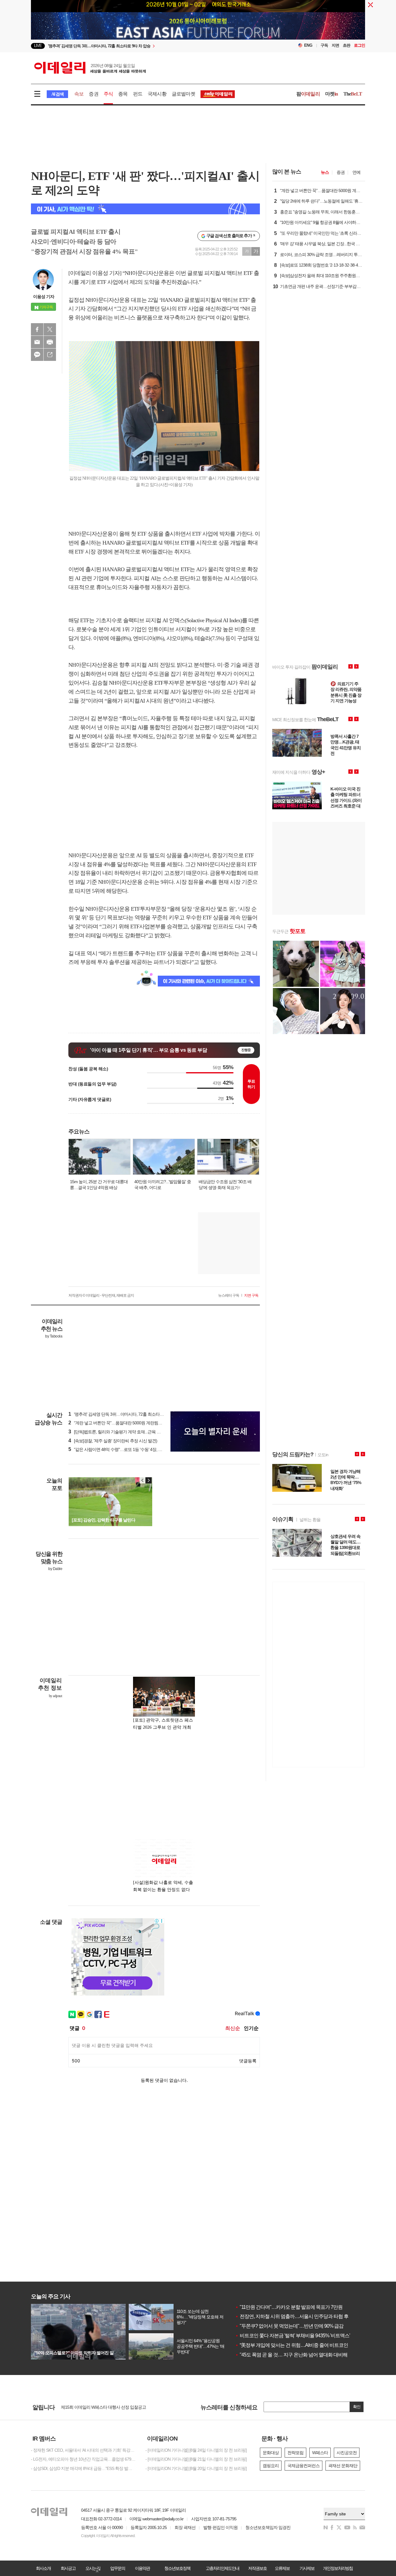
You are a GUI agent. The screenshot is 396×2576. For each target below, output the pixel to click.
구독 (324, 45)
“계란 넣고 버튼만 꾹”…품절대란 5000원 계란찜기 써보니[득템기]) (129, 1423)
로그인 (359, 45)
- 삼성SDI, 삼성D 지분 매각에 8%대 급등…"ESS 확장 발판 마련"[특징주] (84, 2468)
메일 (37, 342)
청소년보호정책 (177, 2568)
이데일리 (90, 68)
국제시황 (157, 94)
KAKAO (37, 355)
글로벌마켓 (183, 94)
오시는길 (93, 2568)
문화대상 (271, 2453)
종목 (123, 94)
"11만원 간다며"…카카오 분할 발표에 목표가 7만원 (289, 2307)
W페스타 (320, 2453)
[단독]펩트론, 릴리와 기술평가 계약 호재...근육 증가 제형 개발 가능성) (133, 1432)
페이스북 (37, 329)
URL (50, 355)
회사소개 (43, 2568)
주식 (108, 94)
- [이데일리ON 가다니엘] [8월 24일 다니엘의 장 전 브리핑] (196, 2450)
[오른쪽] (148, 1480)
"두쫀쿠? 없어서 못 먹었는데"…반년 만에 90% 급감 (289, 2326)
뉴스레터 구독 (229, 1295)
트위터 (50, 329)
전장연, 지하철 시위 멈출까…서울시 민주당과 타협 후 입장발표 (301, 2316)
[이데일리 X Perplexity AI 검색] (145, 209)
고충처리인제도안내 (222, 2568)
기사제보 (307, 2568)
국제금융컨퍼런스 (303, 2466)
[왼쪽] (143, 1480)
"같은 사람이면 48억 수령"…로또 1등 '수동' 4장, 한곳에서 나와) (126, 1449)
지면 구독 (251, 1295)
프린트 (50, 342)
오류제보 (282, 2568)
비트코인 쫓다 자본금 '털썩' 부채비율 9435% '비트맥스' (293, 2336)
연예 (356, 172)
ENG (308, 45)
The (353, 94)
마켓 (332, 94)
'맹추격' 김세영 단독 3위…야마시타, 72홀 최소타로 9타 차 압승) (127, 1414)
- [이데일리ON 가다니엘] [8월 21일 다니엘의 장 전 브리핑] (196, 2459)
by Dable (55, 1569)
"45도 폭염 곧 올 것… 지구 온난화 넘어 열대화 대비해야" (294, 2355)
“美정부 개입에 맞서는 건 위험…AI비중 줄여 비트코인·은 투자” (300, 2345)
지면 (335, 45)
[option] (198, 21)
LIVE (38, 46)
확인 (357, 2407)
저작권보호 (257, 2568)
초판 (346, 45)
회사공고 (68, 2568)
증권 (93, 94)
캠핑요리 (271, 2466)
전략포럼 (295, 2453)
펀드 (138, 94)
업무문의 (118, 2568)
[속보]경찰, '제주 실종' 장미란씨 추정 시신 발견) (113, 1441)
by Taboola (54, 1336)
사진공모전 (347, 2453)
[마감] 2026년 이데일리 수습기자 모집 (94, 2407)
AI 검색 (57, 94)
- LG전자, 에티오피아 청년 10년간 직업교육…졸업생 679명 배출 (84, 2459)
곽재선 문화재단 (343, 2466)
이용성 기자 (44, 297)
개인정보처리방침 (338, 2568)
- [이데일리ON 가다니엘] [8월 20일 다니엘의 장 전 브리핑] (196, 2468)
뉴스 (325, 172)
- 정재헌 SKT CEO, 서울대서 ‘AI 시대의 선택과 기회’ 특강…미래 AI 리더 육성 (84, 2450)
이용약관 (142, 2568)
